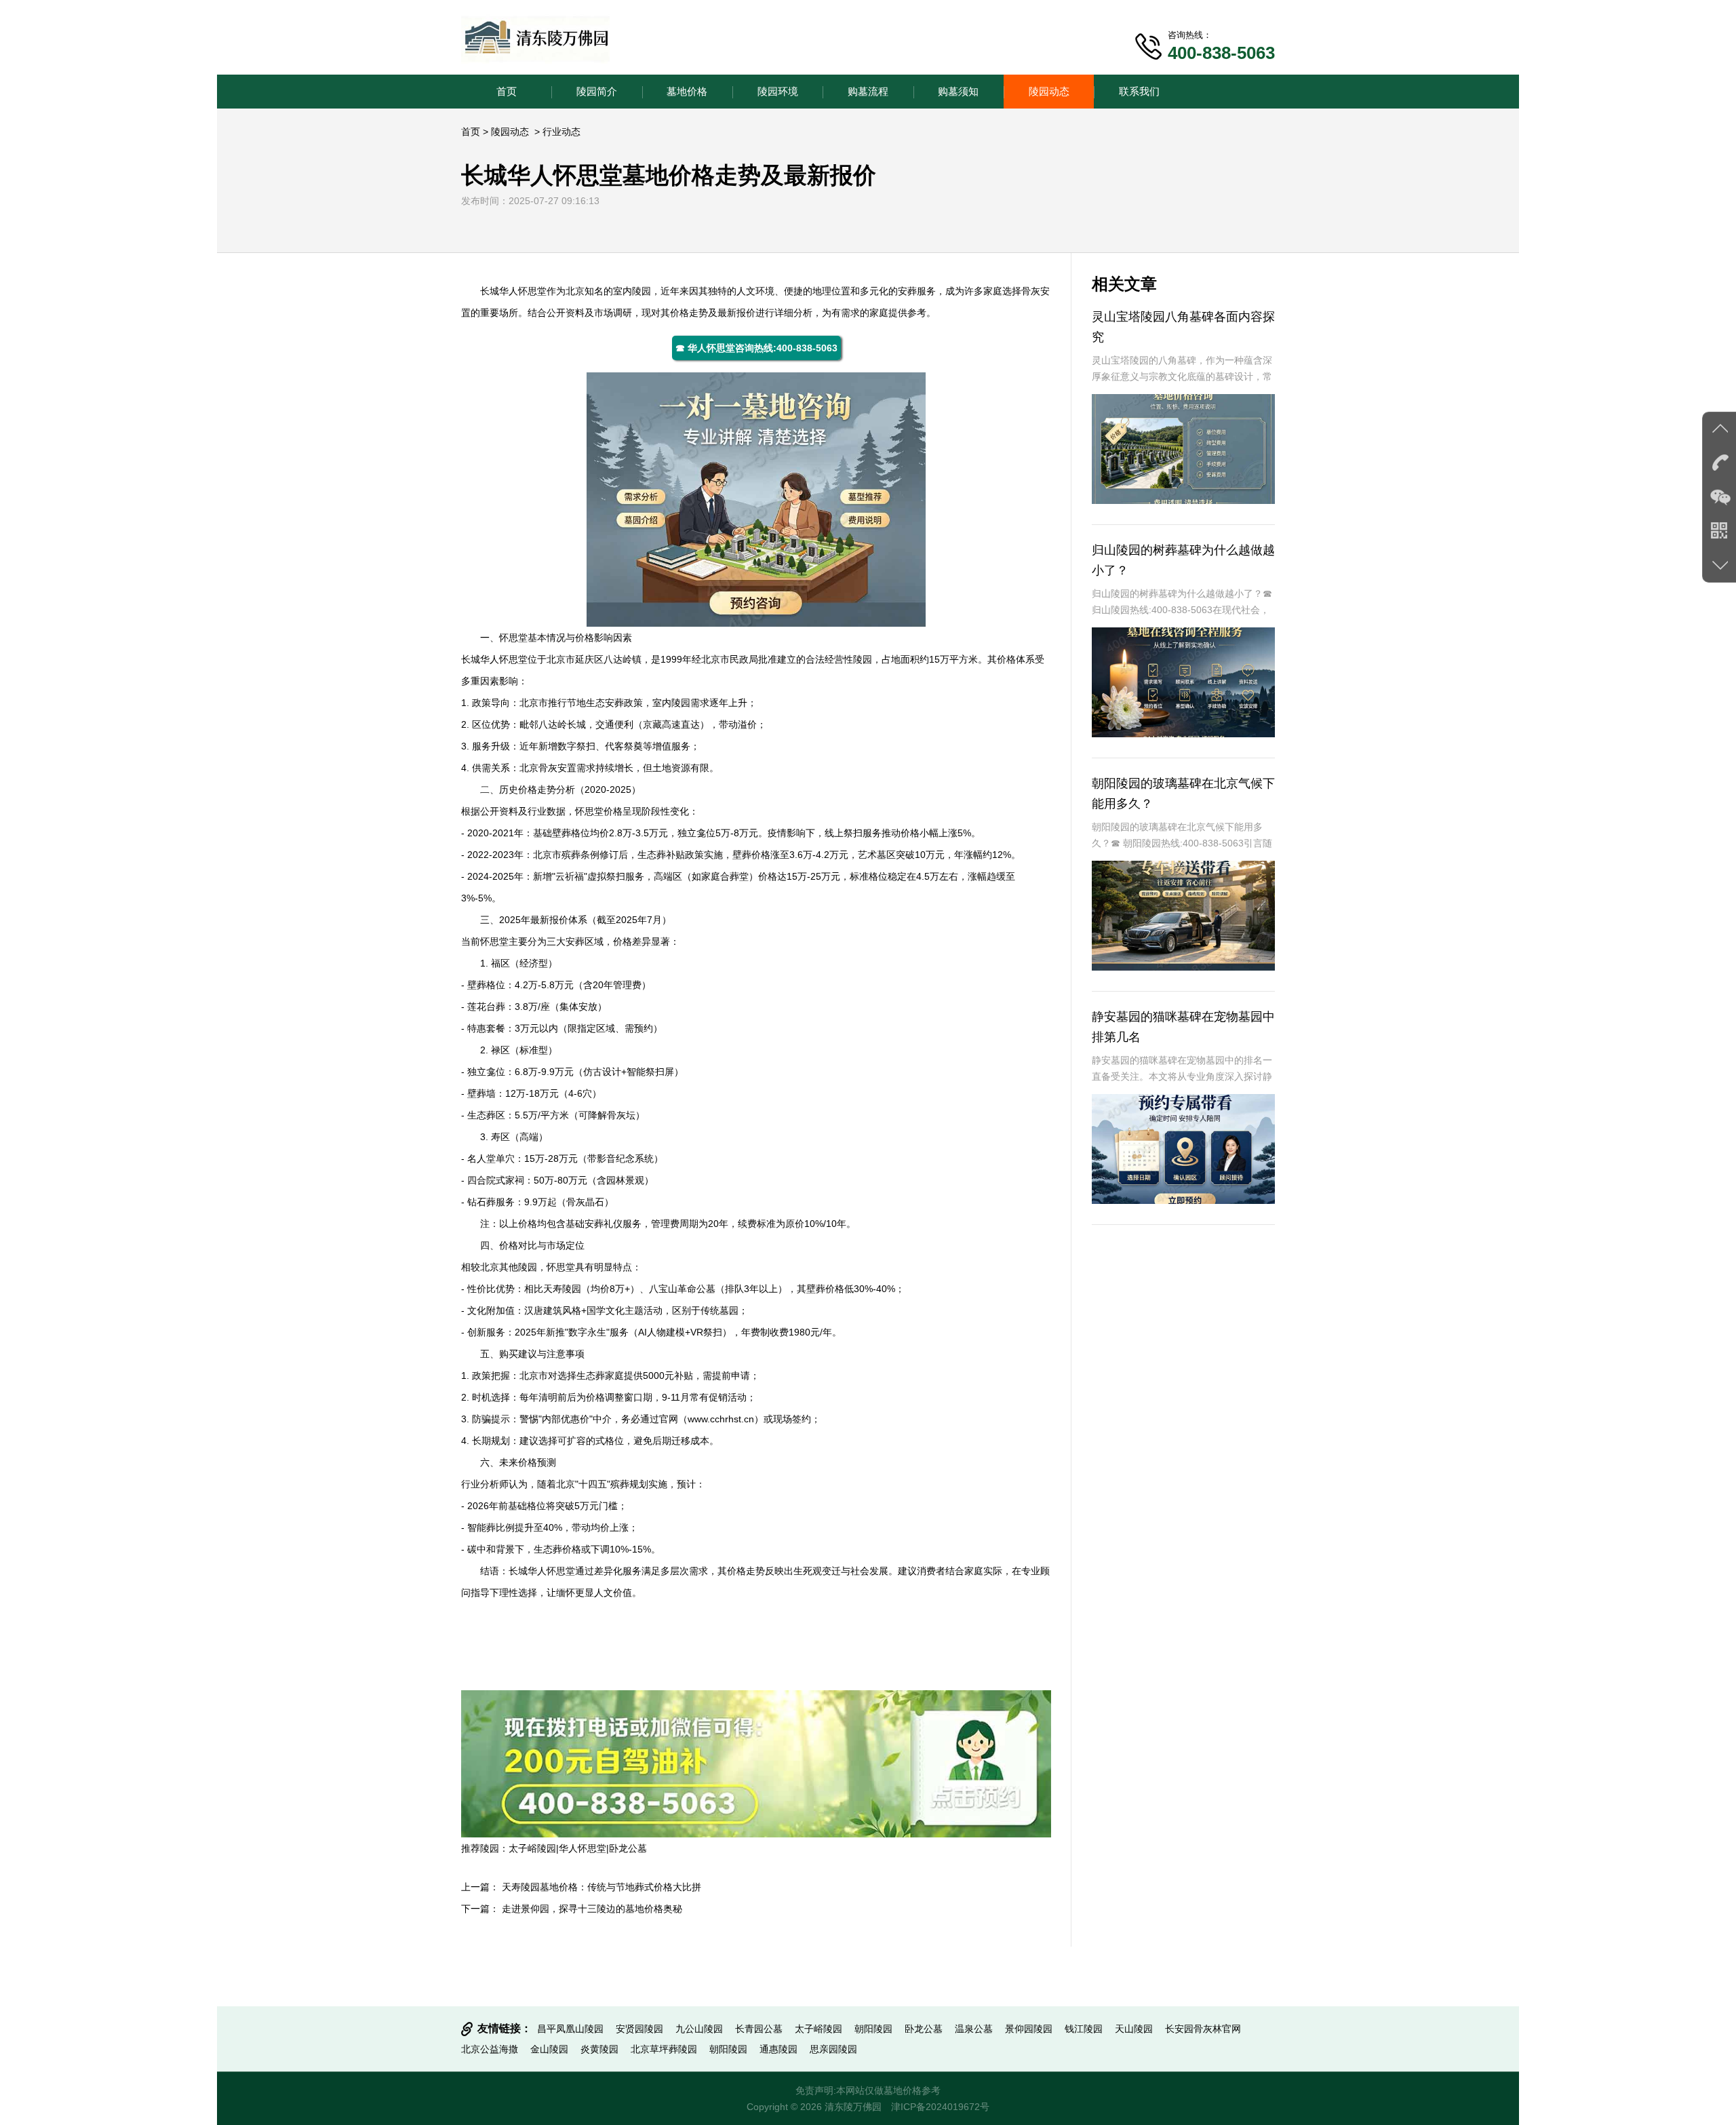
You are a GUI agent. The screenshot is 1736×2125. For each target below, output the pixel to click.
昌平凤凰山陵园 (570, 2029)
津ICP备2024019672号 (940, 2107)
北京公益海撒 (490, 2049)
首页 (507, 91)
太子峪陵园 (532, 1848)
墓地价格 (687, 91)
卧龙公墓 (628, 1848)
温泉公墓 (974, 2029)
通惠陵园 (778, 2049)
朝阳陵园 (873, 2029)
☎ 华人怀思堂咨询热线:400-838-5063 (756, 348)
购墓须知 (958, 91)
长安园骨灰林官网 (1203, 2029)
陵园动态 (1049, 91)
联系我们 (1139, 91)
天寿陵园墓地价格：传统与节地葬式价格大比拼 (601, 1887)
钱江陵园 (1084, 2029)
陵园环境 (778, 91)
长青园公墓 (759, 2029)
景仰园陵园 (1029, 2029)
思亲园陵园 (833, 2049)
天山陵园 (1134, 2029)
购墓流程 (868, 91)
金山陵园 (549, 2049)
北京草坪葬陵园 (664, 2049)
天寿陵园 (562, 1289)
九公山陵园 (699, 2029)
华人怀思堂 (523, 291)
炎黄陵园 (599, 2049)
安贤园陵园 (639, 2029)
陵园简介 (597, 91)
